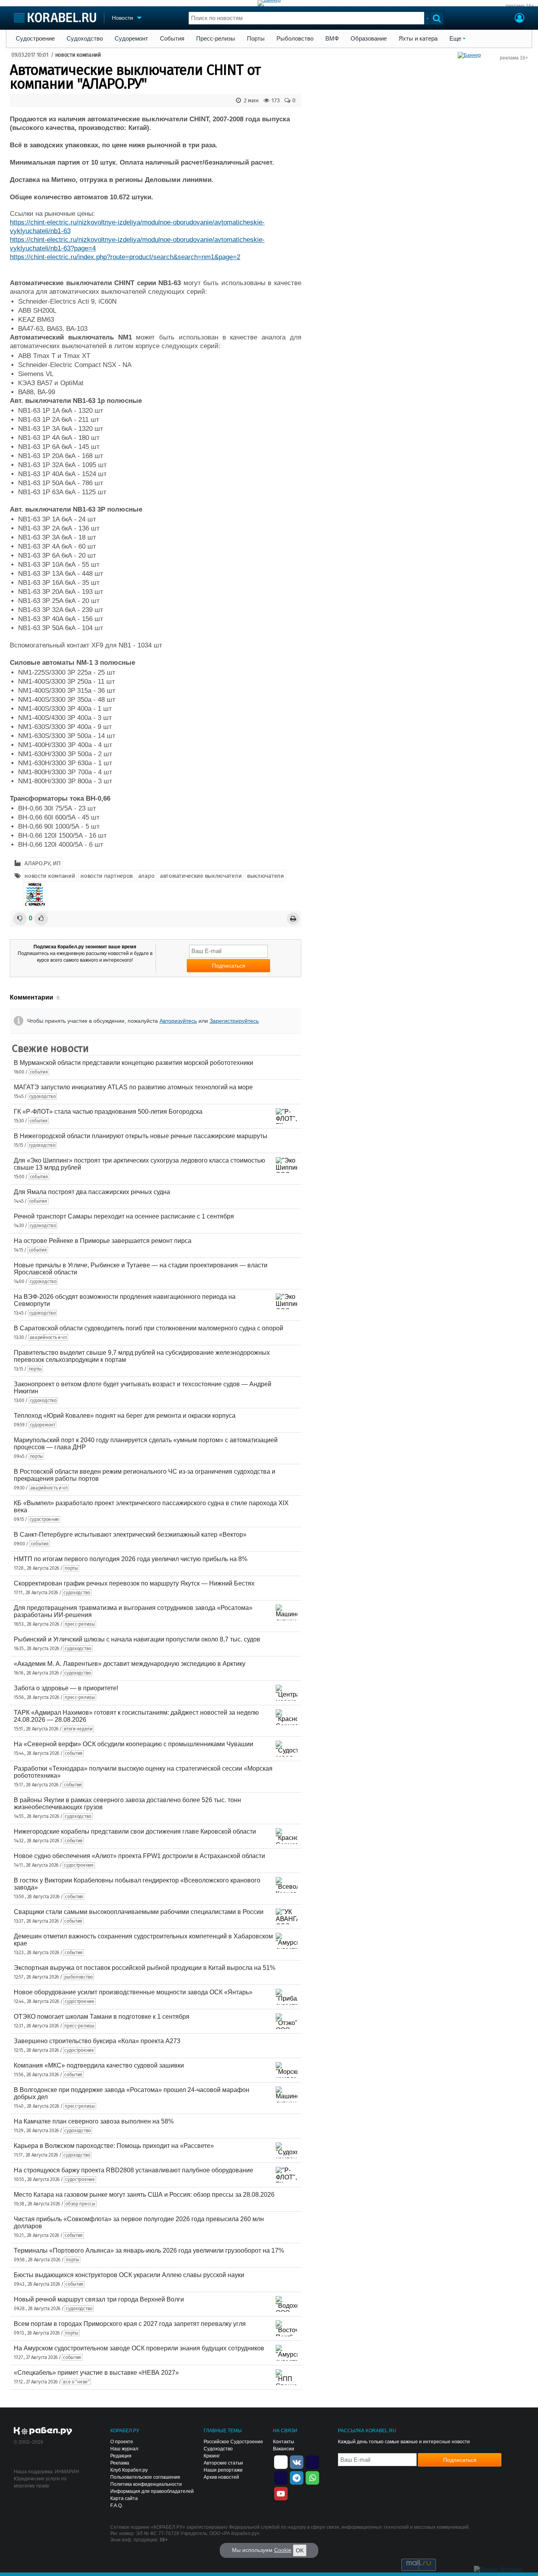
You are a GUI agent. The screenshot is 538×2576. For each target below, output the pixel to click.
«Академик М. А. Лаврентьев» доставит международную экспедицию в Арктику (130, 1664)
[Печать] (293, 919)
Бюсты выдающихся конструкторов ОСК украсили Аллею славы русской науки (129, 2275)
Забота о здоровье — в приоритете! (66, 1688)
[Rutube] (312, 2461)
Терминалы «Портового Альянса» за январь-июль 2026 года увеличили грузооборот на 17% (149, 2251)
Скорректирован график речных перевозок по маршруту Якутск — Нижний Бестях (134, 1583)
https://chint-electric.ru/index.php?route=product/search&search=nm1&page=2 (125, 257)
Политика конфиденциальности (146, 2484)
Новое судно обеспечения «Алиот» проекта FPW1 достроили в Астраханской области (139, 1856)
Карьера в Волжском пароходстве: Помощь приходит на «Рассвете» (114, 2146)
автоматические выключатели (201, 876)
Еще (455, 39)
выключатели (265, 876)
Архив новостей (221, 2477)
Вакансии (284, 2449)
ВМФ (332, 39)
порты (35, 1369)
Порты (256, 39)
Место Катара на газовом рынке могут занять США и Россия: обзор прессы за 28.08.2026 (144, 2195)
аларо (147, 876)
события (39, 1072)
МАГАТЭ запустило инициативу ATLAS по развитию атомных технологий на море (133, 1087)
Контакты (284, 2442)
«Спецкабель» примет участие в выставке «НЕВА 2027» (96, 2373)
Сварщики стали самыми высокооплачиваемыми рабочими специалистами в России (139, 1912)
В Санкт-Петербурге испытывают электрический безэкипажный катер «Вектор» (130, 1535)
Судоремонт (131, 39)
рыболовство (79, 1977)
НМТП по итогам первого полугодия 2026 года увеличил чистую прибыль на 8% (131, 1559)
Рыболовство (295, 39)
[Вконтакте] (297, 2461)
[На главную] (55, 18)
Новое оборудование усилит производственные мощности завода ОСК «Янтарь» (133, 1992)
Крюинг (212, 2456)
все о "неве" (76, 2382)
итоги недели (78, 1729)
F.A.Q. (117, 2506)
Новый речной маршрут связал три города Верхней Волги (99, 2299)
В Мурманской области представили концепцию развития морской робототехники (134, 1063)
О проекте (122, 2442)
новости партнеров (107, 876)
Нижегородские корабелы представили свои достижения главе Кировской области (135, 1831)
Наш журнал (124, 2449)
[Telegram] (297, 2477)
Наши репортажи (223, 2470)
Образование (369, 39)
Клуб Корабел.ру (129, 2470)
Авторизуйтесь (178, 1021)
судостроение (44, 1519)
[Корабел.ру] (43, 2431)
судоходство (43, 1096)
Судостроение (35, 39)
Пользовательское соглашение (145, 2477)
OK (300, 2550)
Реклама (120, 2463)
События (172, 39)
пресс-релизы (80, 1624)
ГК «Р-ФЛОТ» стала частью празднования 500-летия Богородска (108, 1112)
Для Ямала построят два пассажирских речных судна (92, 1192)
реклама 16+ (520, 6)
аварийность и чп (48, 1337)
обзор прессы (80, 2204)
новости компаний (78, 55)
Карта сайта (124, 2498)
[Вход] (519, 19)
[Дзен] (281, 2461)
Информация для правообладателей (152, 2491)
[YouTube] (281, 2493)
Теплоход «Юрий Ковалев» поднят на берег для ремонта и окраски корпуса (125, 1416)
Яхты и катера (418, 39)
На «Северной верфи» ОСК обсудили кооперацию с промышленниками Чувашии (134, 1744)
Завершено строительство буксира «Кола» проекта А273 (97, 2041)
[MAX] (281, 2477)
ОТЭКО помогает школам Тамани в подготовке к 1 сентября (102, 2017)
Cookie (283, 2550)
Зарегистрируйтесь (234, 1021)
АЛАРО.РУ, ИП (42, 863)
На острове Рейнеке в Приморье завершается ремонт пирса (103, 1241)
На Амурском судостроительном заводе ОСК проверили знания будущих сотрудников (139, 2348)
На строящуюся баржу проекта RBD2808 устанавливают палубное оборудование (134, 2170)
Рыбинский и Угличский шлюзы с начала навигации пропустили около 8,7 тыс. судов (137, 1639)
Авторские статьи (223, 2463)
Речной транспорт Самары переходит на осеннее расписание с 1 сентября (124, 1216)
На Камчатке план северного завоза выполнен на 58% (94, 2121)
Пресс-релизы (216, 39)
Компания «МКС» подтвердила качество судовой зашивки (99, 2065)
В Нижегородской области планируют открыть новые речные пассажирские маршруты (141, 1136)
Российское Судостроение (233, 2442)
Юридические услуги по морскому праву (40, 2482)
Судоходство (85, 39)
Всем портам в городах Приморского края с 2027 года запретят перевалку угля (130, 2324)
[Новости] (35, 894)
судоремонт (43, 1425)
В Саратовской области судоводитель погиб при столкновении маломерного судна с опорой (148, 1328)
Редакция (121, 2456)
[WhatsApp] (312, 2477)
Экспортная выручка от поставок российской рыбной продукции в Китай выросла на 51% (145, 1968)
